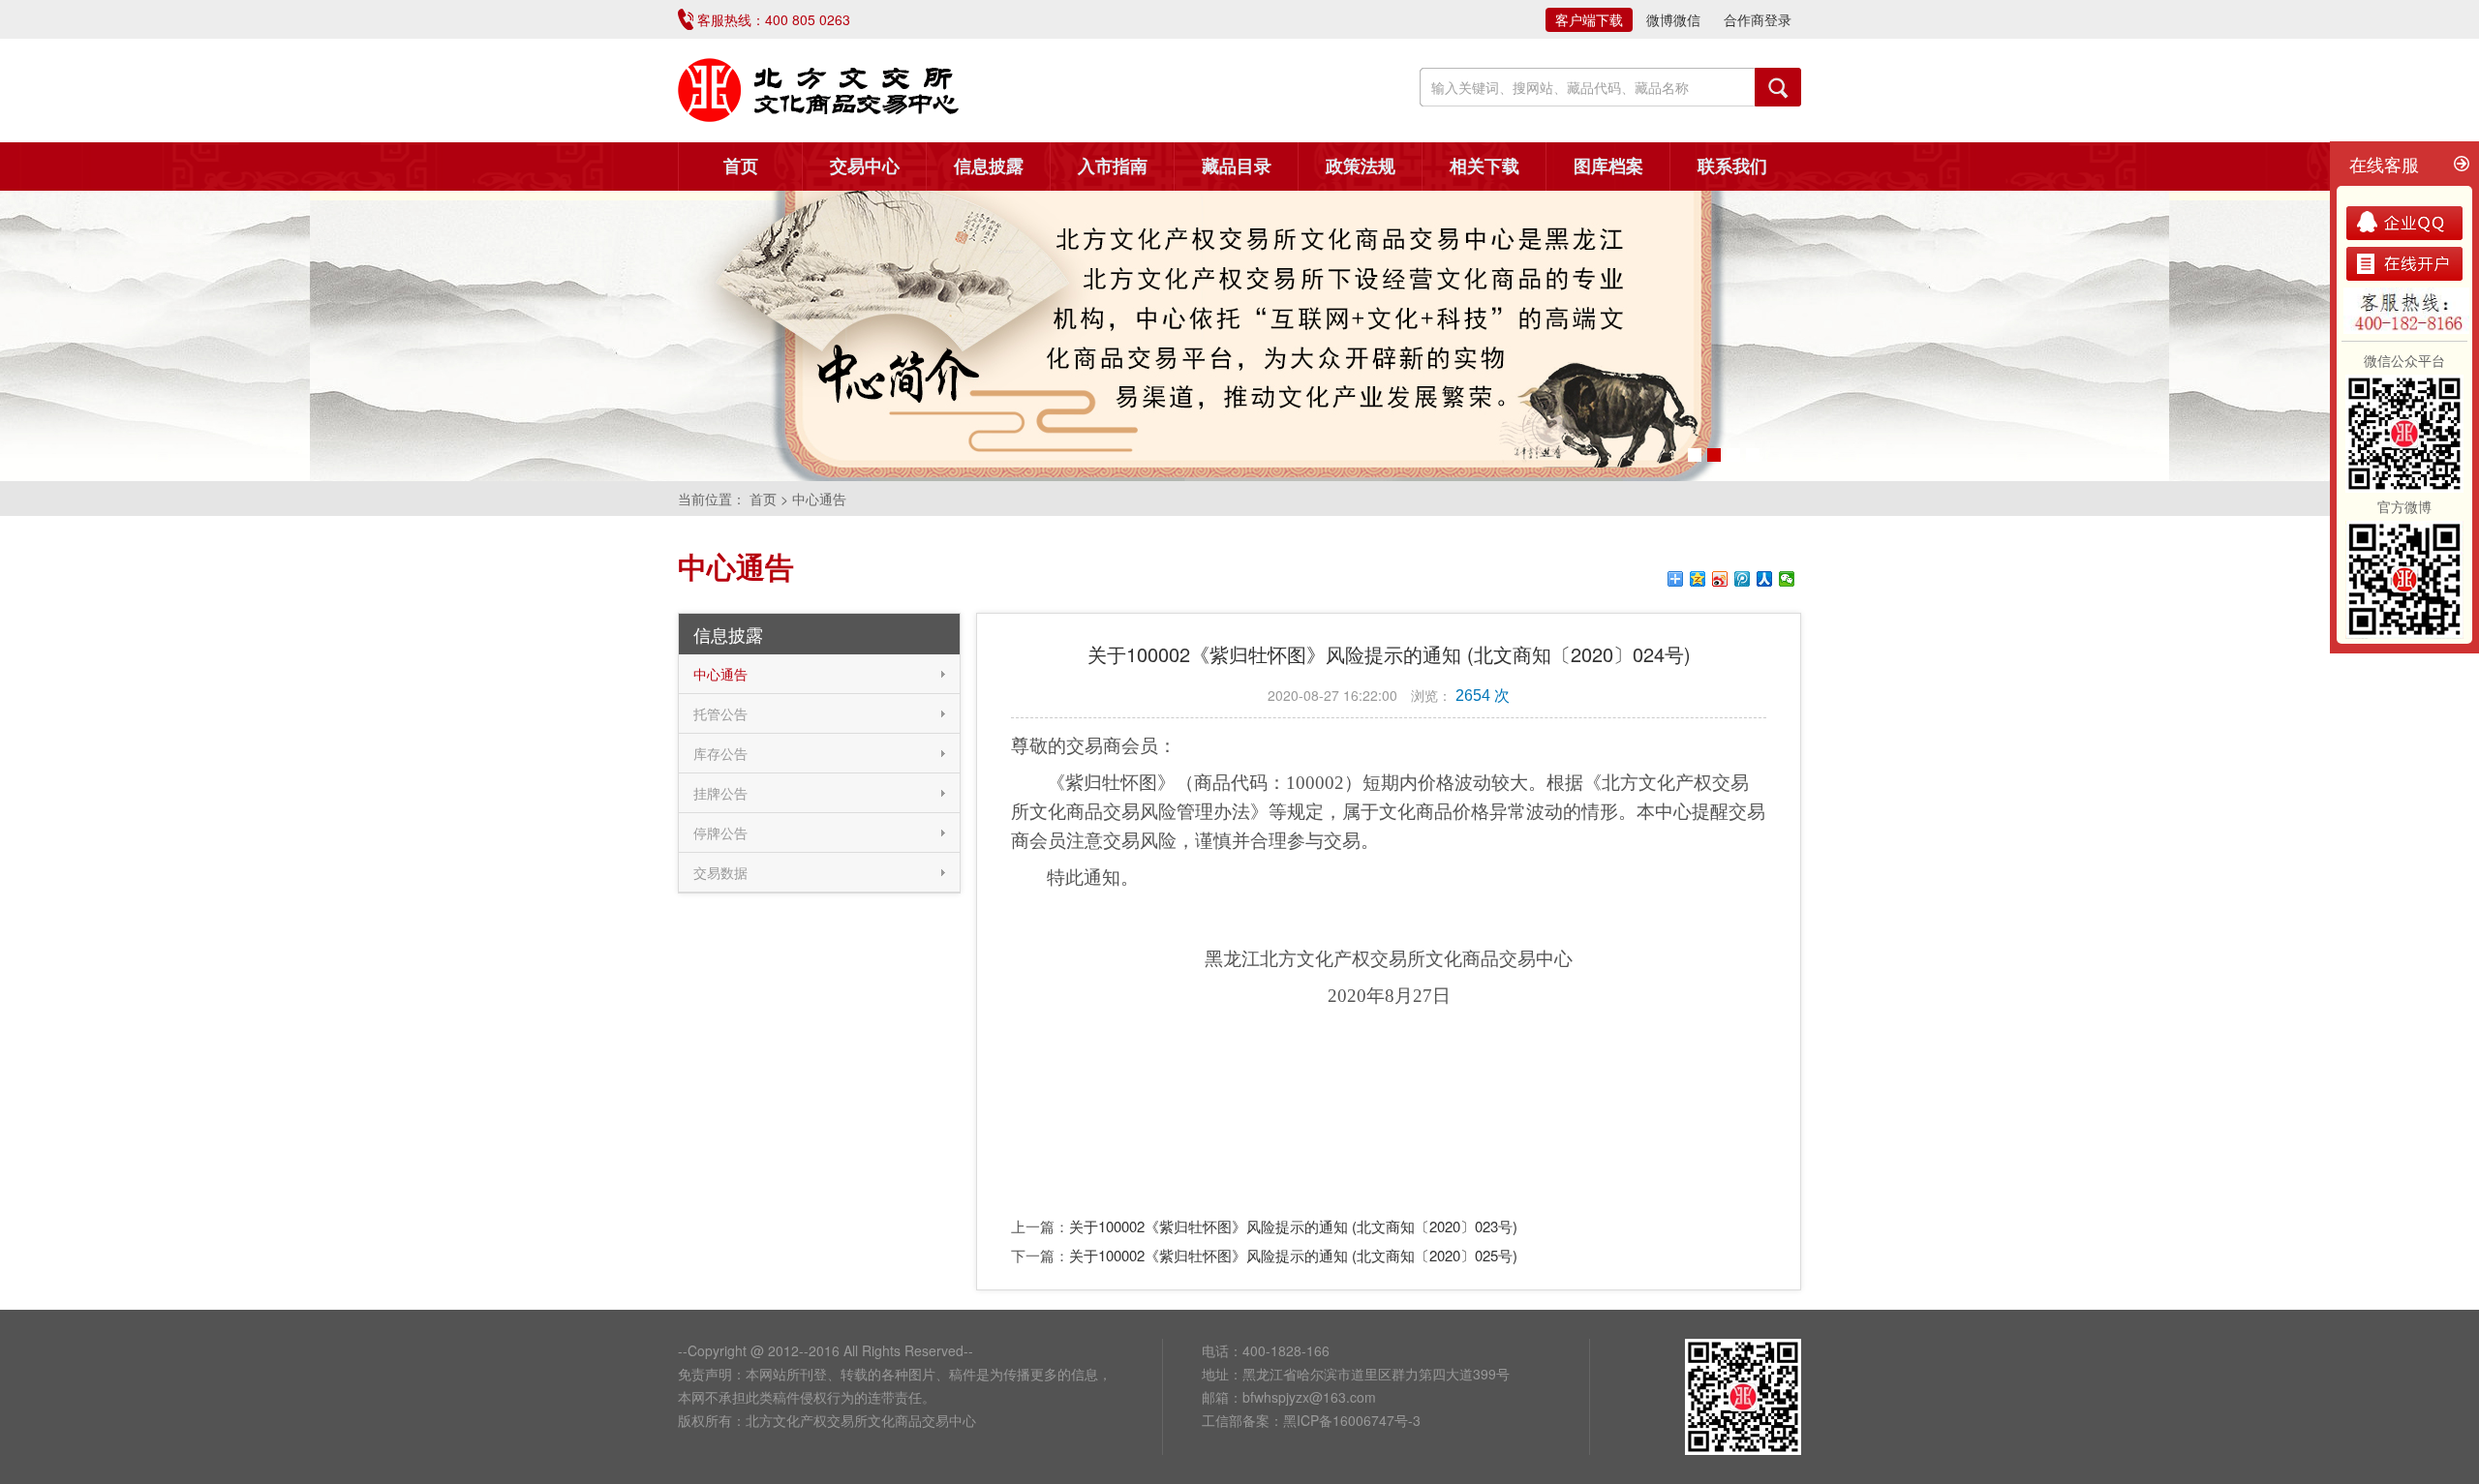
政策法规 (1361, 167)
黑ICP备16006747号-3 (1352, 1420)
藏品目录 (1237, 167)
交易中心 (865, 167)
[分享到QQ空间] (1698, 579)
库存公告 (720, 753)
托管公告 (720, 713)
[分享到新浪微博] (1720, 579)
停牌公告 (720, 833)
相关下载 (1484, 167)
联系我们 (1732, 167)
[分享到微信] (1787, 579)
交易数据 (720, 872)
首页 (741, 167)
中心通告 (720, 674)
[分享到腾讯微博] (1743, 579)
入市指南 (1113, 167)
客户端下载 (1589, 19)
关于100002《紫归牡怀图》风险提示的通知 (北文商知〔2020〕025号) (1293, 1255)
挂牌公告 (720, 793)
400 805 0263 (808, 19)
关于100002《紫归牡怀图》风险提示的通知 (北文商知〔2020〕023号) (1293, 1226)
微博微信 (1673, 19)
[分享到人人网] (1765, 579)
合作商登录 (1758, 19)
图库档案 (1608, 167)
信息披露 (989, 167)
